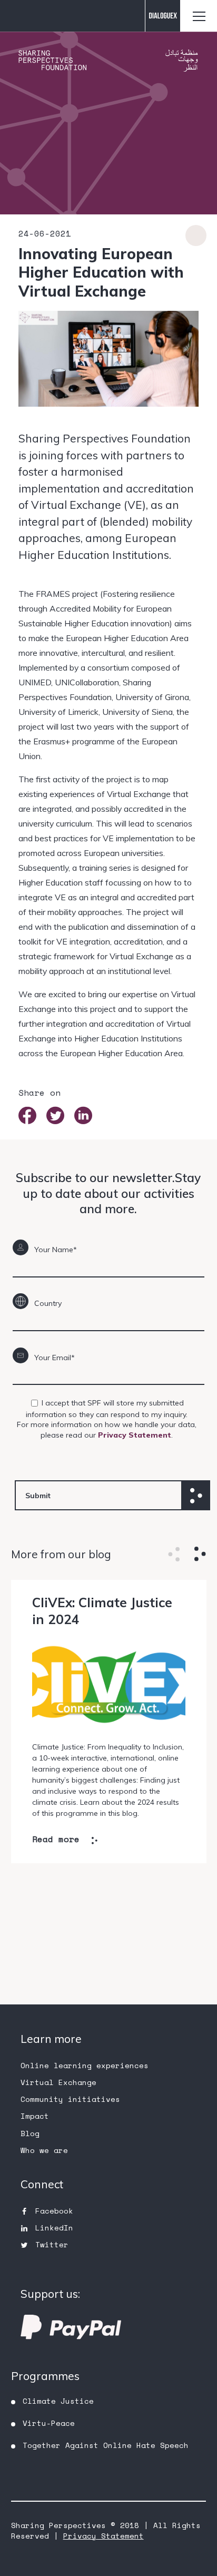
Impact (35, 2116)
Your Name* (56, 1250)
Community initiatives (70, 2099)
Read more (56, 1840)
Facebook (54, 2211)
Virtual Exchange (58, 2082)
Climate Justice (58, 2401)
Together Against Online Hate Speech (106, 2445)
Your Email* (55, 1358)
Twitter (52, 2244)
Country (48, 1303)
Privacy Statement (135, 1435)
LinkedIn (54, 2228)
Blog (30, 2133)
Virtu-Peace (49, 2423)
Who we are (44, 2150)
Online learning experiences (85, 2065)
